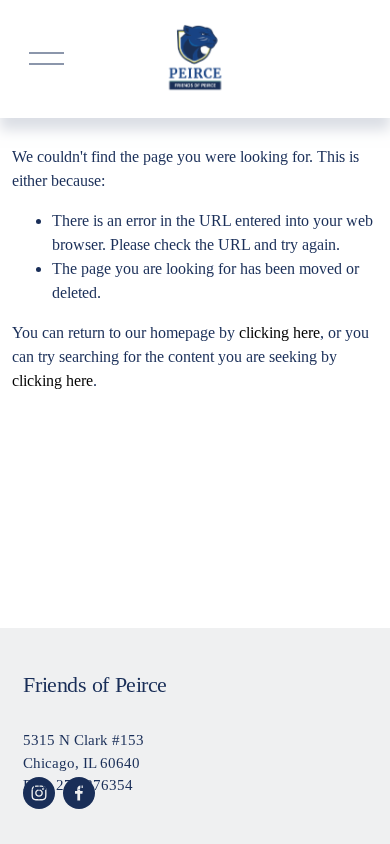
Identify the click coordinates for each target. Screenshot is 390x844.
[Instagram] (39, 793)
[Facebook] (79, 793)
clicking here (279, 332)
